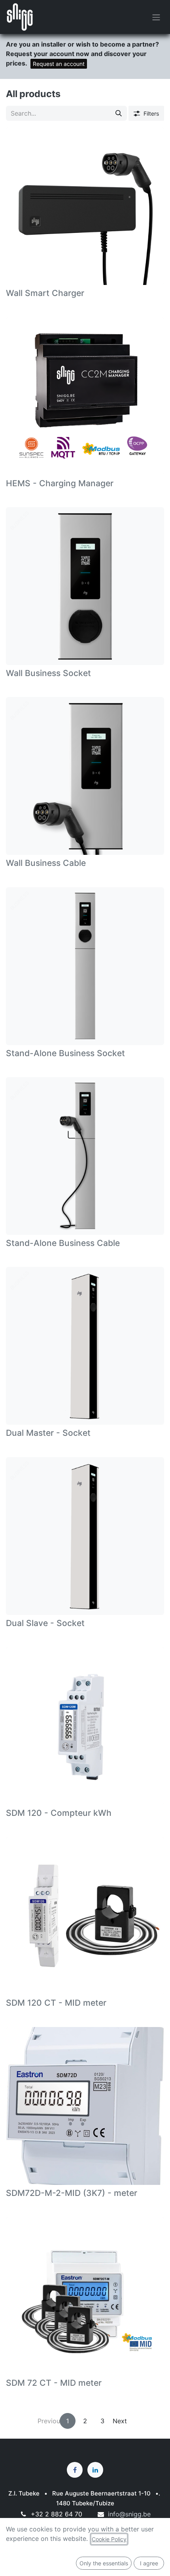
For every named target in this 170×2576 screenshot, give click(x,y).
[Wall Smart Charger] (85, 206)
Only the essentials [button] (104, 2563)
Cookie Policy (109, 2539)
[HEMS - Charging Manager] (85, 396)
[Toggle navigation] (156, 17)
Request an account (59, 64)
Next (120, 2421)
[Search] (119, 113)
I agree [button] (149, 2563)
